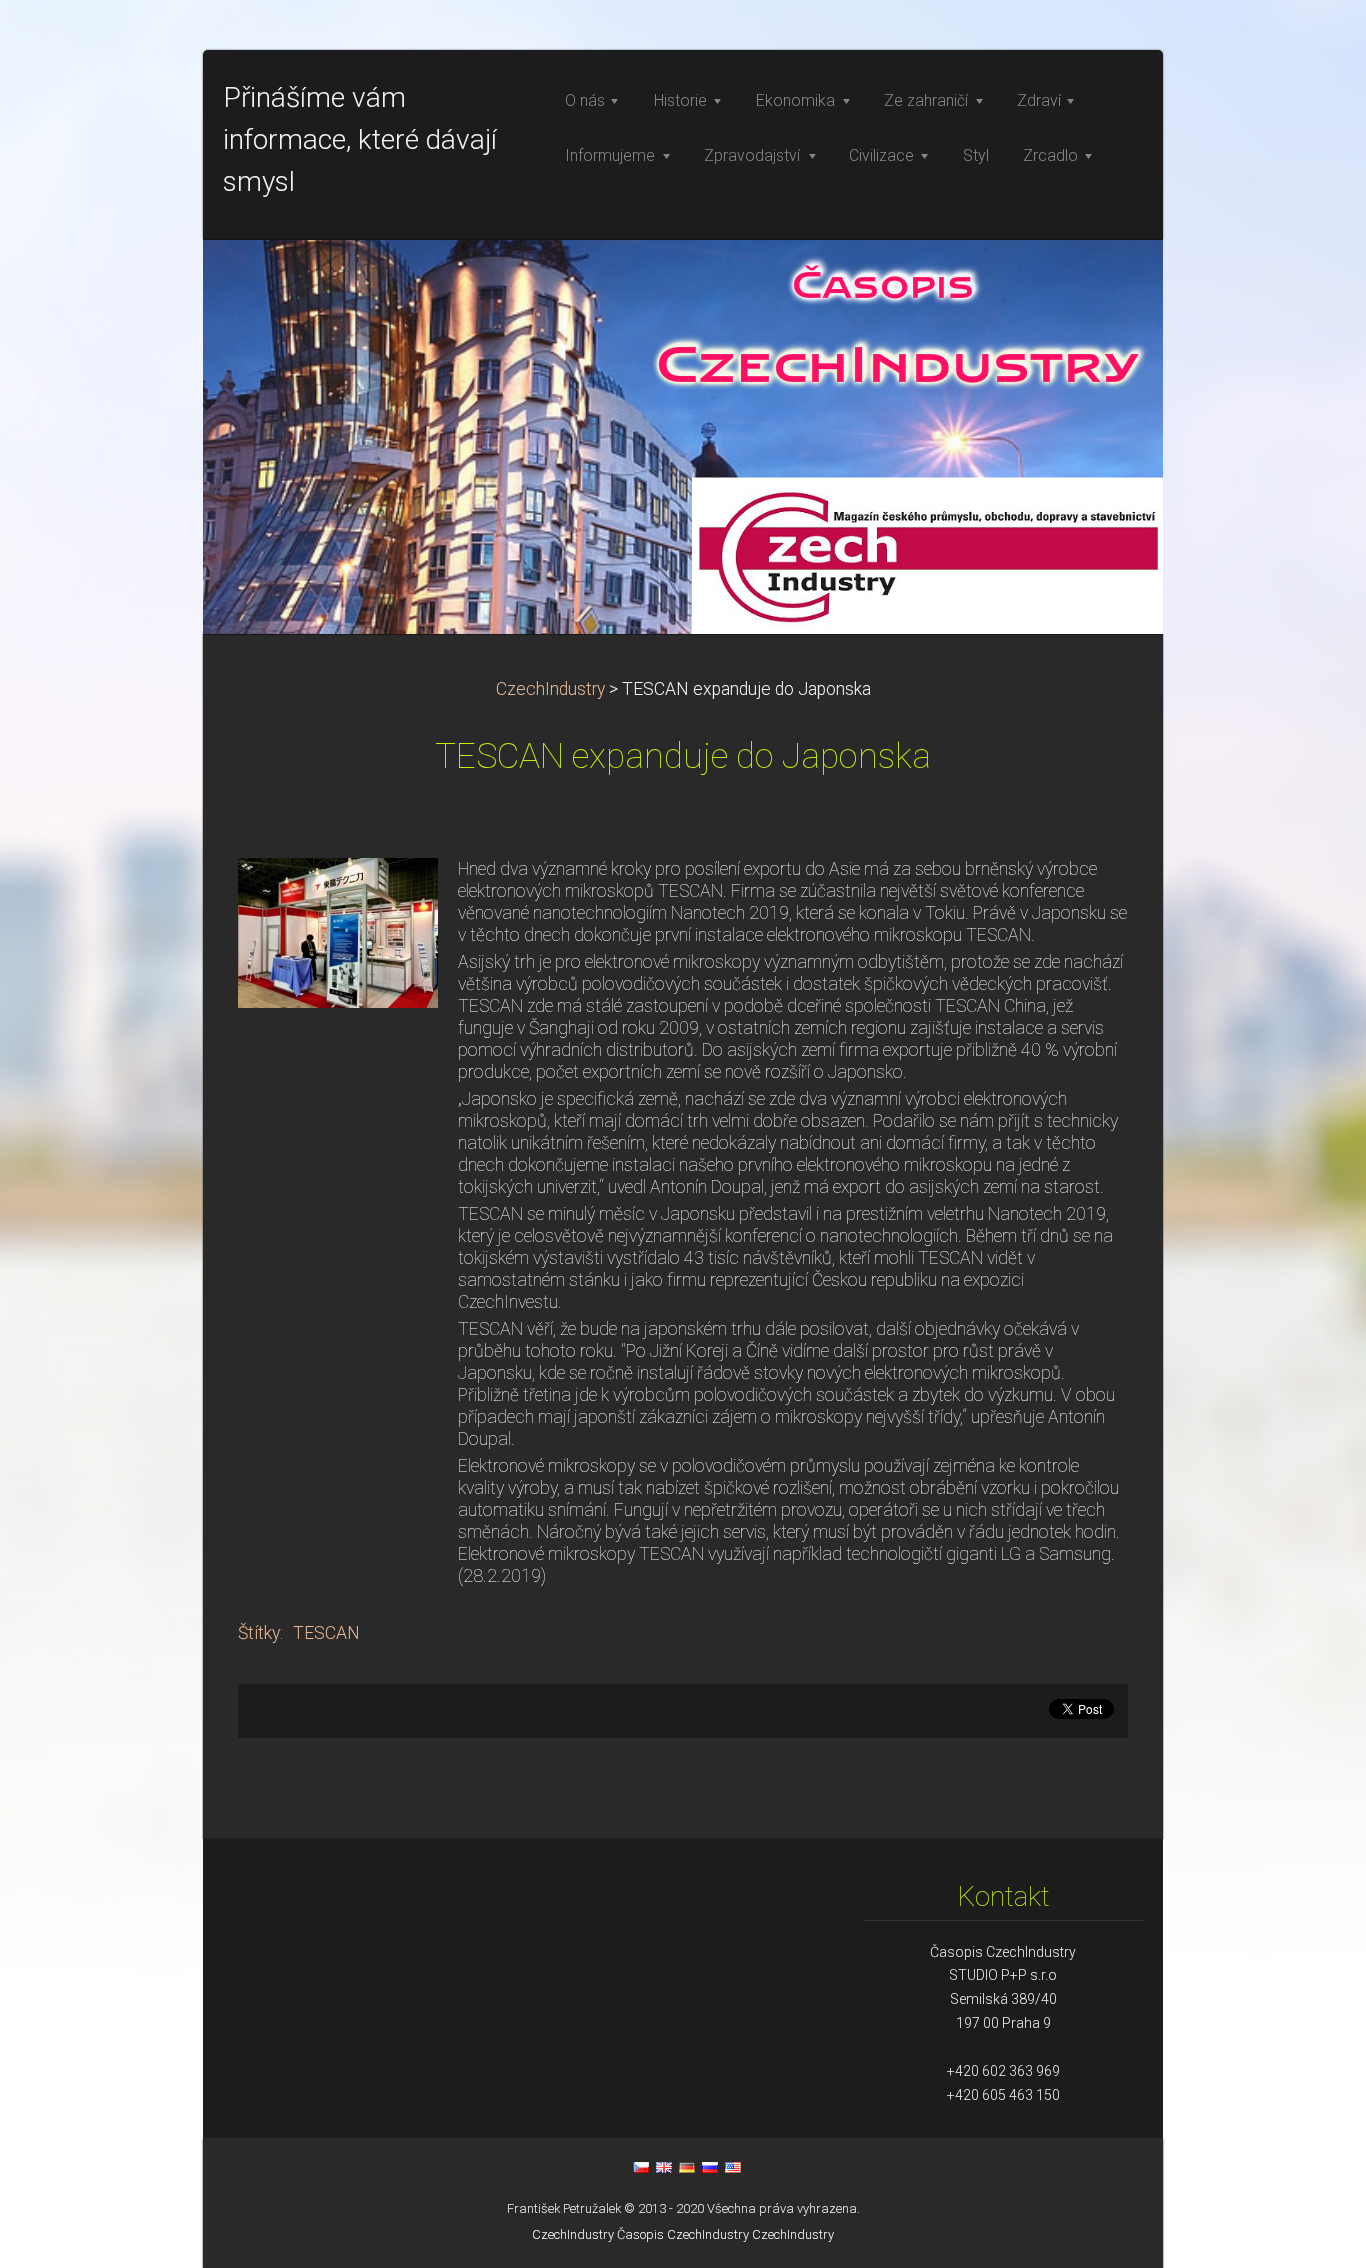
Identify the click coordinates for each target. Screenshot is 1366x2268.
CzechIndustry (550, 689)
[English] (664, 2167)
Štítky (259, 1633)
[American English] (733, 2167)
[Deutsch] (687, 2167)
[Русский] (710, 2167)
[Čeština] (641, 2167)
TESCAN (326, 1633)
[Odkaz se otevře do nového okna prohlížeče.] (338, 931)
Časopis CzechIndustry (683, 2234)
